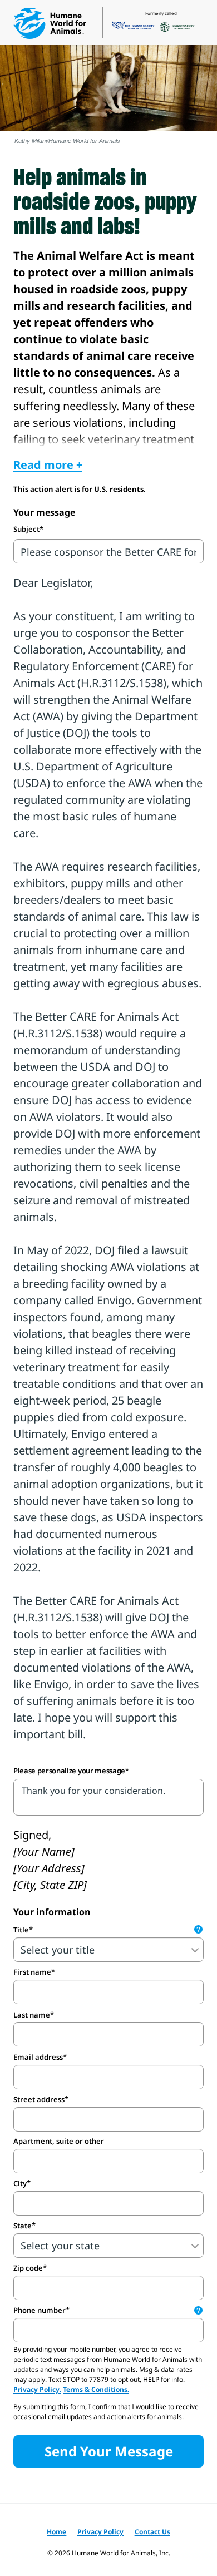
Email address (38, 2057)
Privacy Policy (100, 2532)
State (23, 2226)
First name (32, 1972)
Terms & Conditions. (96, 2389)
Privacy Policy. (37, 2389)
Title (107, 1930)
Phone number (107, 2310)
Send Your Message (109, 2451)
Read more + (48, 465)
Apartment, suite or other (59, 2141)
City (20, 2183)
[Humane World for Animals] (50, 23)
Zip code (28, 2268)
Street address (39, 2099)
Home (56, 2532)
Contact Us (152, 2532)
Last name (32, 2015)
